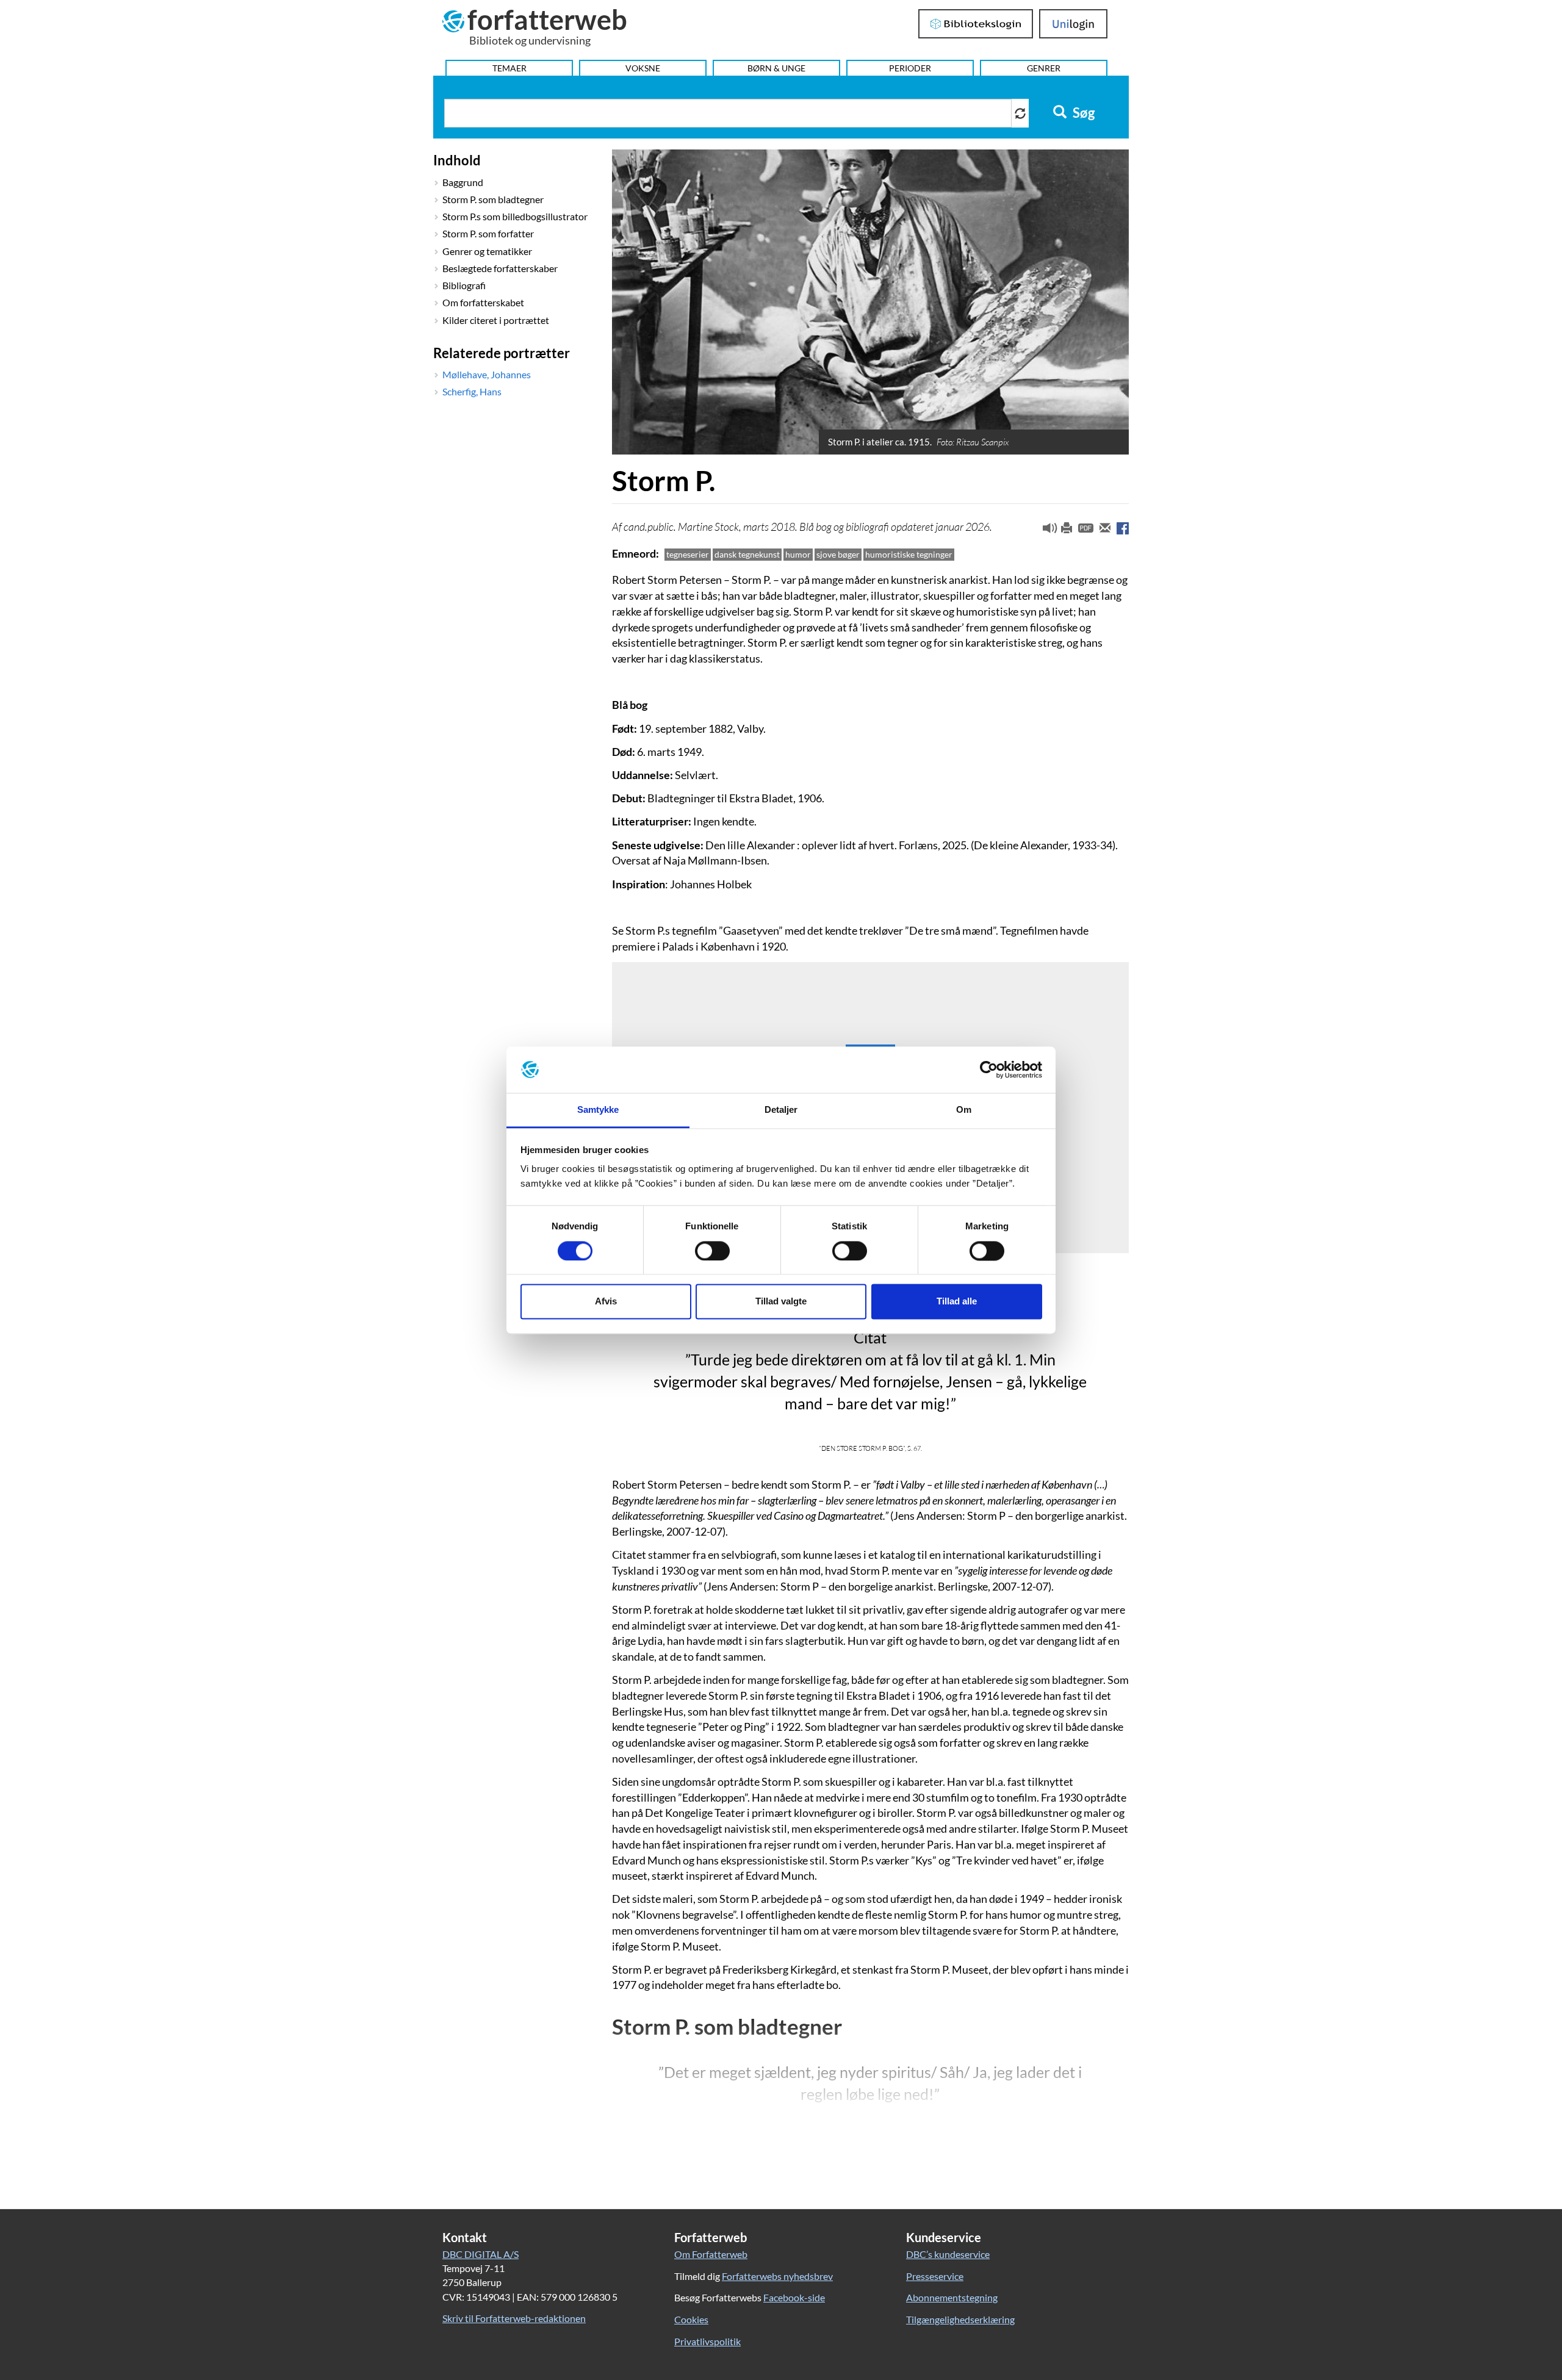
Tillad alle (957, 1302)
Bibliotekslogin (976, 24)
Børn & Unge (776, 68)
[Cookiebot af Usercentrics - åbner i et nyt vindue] (989, 1070)
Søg (1082, 113)
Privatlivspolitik (707, 2341)
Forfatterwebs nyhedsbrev (777, 2276)
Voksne (643, 68)
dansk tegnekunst (747, 554)
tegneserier (688, 554)
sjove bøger (838, 554)
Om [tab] (964, 1110)
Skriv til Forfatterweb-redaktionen (514, 2318)
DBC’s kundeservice (948, 2254)
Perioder (910, 68)
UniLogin (1074, 24)
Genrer (1044, 68)
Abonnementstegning (952, 2297)
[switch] (712, 1251)
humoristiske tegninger (909, 554)
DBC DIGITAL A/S (480, 2254)
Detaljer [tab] (781, 1110)
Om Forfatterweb (711, 2254)
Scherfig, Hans (472, 391)
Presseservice (935, 2276)
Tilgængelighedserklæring (960, 2319)
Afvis (606, 1302)
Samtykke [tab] (598, 1110)
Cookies (691, 2319)
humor (798, 554)
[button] (1045, 531)
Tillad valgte (781, 1302)
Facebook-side (794, 2297)
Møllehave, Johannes (487, 374)
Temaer (509, 68)
